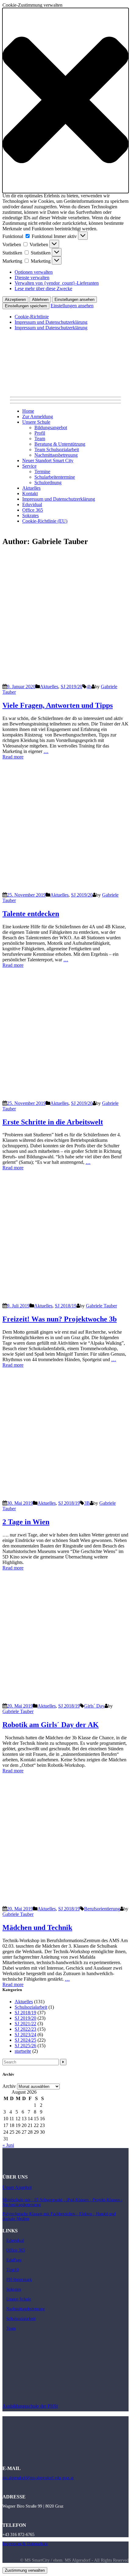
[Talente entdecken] (65, 889)
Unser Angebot (17, 2187)
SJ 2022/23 (25, 2029)
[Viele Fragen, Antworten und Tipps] (65, 681)
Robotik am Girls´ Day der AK (51, 1725)
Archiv (9, 2086)
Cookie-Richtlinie (32, 317)
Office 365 (33, 510)
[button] (65, 100)
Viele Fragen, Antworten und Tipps (58, 705)
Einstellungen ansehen (74, 300)
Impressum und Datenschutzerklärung (51, 322)
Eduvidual (32, 504)
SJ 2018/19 (66, 1306)
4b (89, 687)
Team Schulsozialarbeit (57, 449)
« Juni (8, 2145)
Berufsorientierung (102, 1909)
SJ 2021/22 (25, 2024)
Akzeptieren (15, 300)
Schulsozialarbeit (31, 2007)
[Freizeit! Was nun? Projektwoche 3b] (65, 1300)
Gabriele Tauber (101, 1306)
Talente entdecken (31, 914)
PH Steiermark (19, 2280)
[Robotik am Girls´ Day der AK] (65, 1700)
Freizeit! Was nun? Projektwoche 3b (60, 1319)
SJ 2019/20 (71, 687)
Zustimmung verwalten (25, 2570)
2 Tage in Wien (26, 1522)
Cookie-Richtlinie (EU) (45, 521)
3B (87, 1503)
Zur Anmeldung (38, 417)
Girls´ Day (94, 1706)
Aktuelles (31, 488)
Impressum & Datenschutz (25, 2544)
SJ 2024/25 (25, 2040)
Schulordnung (48, 482)
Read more (13, 757)
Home (28, 411)
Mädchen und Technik (37, 1927)
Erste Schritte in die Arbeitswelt (53, 1122)
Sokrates (30, 515)
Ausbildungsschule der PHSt (30, 2406)
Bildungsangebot (51, 428)
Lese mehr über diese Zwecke (43, 289)
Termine (42, 471)
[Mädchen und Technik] (65, 1903)
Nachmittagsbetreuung (56, 455)
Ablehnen (40, 300)
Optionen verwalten (34, 272)
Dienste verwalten (32, 278)
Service (29, 466)
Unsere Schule (36, 422)
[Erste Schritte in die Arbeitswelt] (65, 1098)
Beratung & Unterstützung (60, 444)
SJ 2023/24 (25, 2035)
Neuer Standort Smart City (48, 460)
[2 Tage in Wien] (65, 1498)
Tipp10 (13, 2270)
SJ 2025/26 (25, 2046)
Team (40, 438)
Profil (40, 433)
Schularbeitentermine (55, 477)
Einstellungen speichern (26, 306)
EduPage (14, 2260)
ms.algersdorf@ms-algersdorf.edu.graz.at (38, 2478)
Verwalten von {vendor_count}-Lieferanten (57, 283)
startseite (23, 2051)
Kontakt (30, 493)
